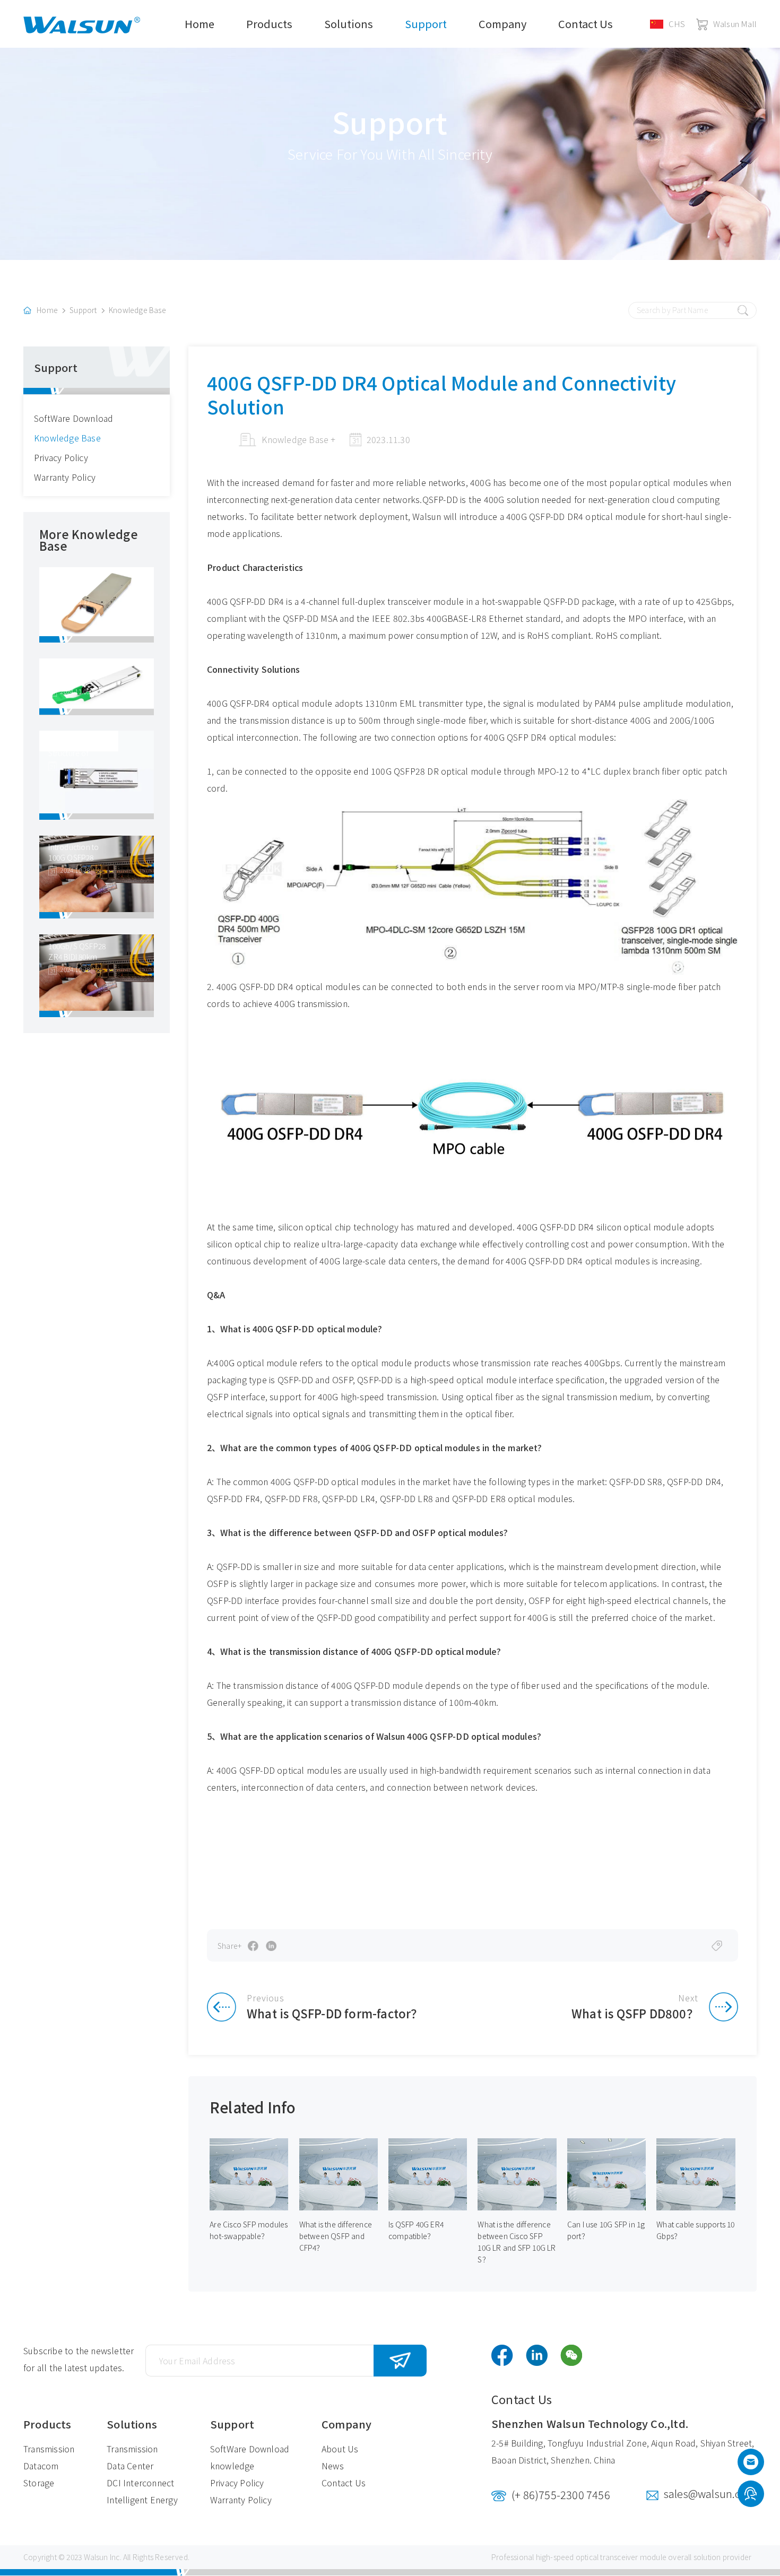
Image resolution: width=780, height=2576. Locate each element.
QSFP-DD (440, 499)
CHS (677, 24)
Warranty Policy (65, 477)
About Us (340, 2449)
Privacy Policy (61, 457)
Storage (39, 2483)
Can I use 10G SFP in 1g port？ (606, 2230)
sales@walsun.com (710, 2493)
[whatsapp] (751, 2495)
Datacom (41, 2466)
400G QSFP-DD (300, 1481)
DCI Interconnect (140, 2483)
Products (269, 24)
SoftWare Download (73, 418)
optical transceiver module (621, 2557)
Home (200, 24)
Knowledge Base (137, 310)
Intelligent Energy (142, 2500)
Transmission (49, 2449)
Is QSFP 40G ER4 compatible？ (416, 2230)
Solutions (349, 24)
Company (502, 24)
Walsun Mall (735, 24)
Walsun (96, 2557)
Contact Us (586, 24)
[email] (751, 2465)
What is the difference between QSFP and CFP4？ (336, 2236)
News (333, 2466)
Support (426, 24)
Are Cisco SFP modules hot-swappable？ (249, 2230)
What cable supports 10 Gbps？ (695, 2230)
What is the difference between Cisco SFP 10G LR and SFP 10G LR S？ (517, 2242)
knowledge (232, 2466)
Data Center (130, 2466)
